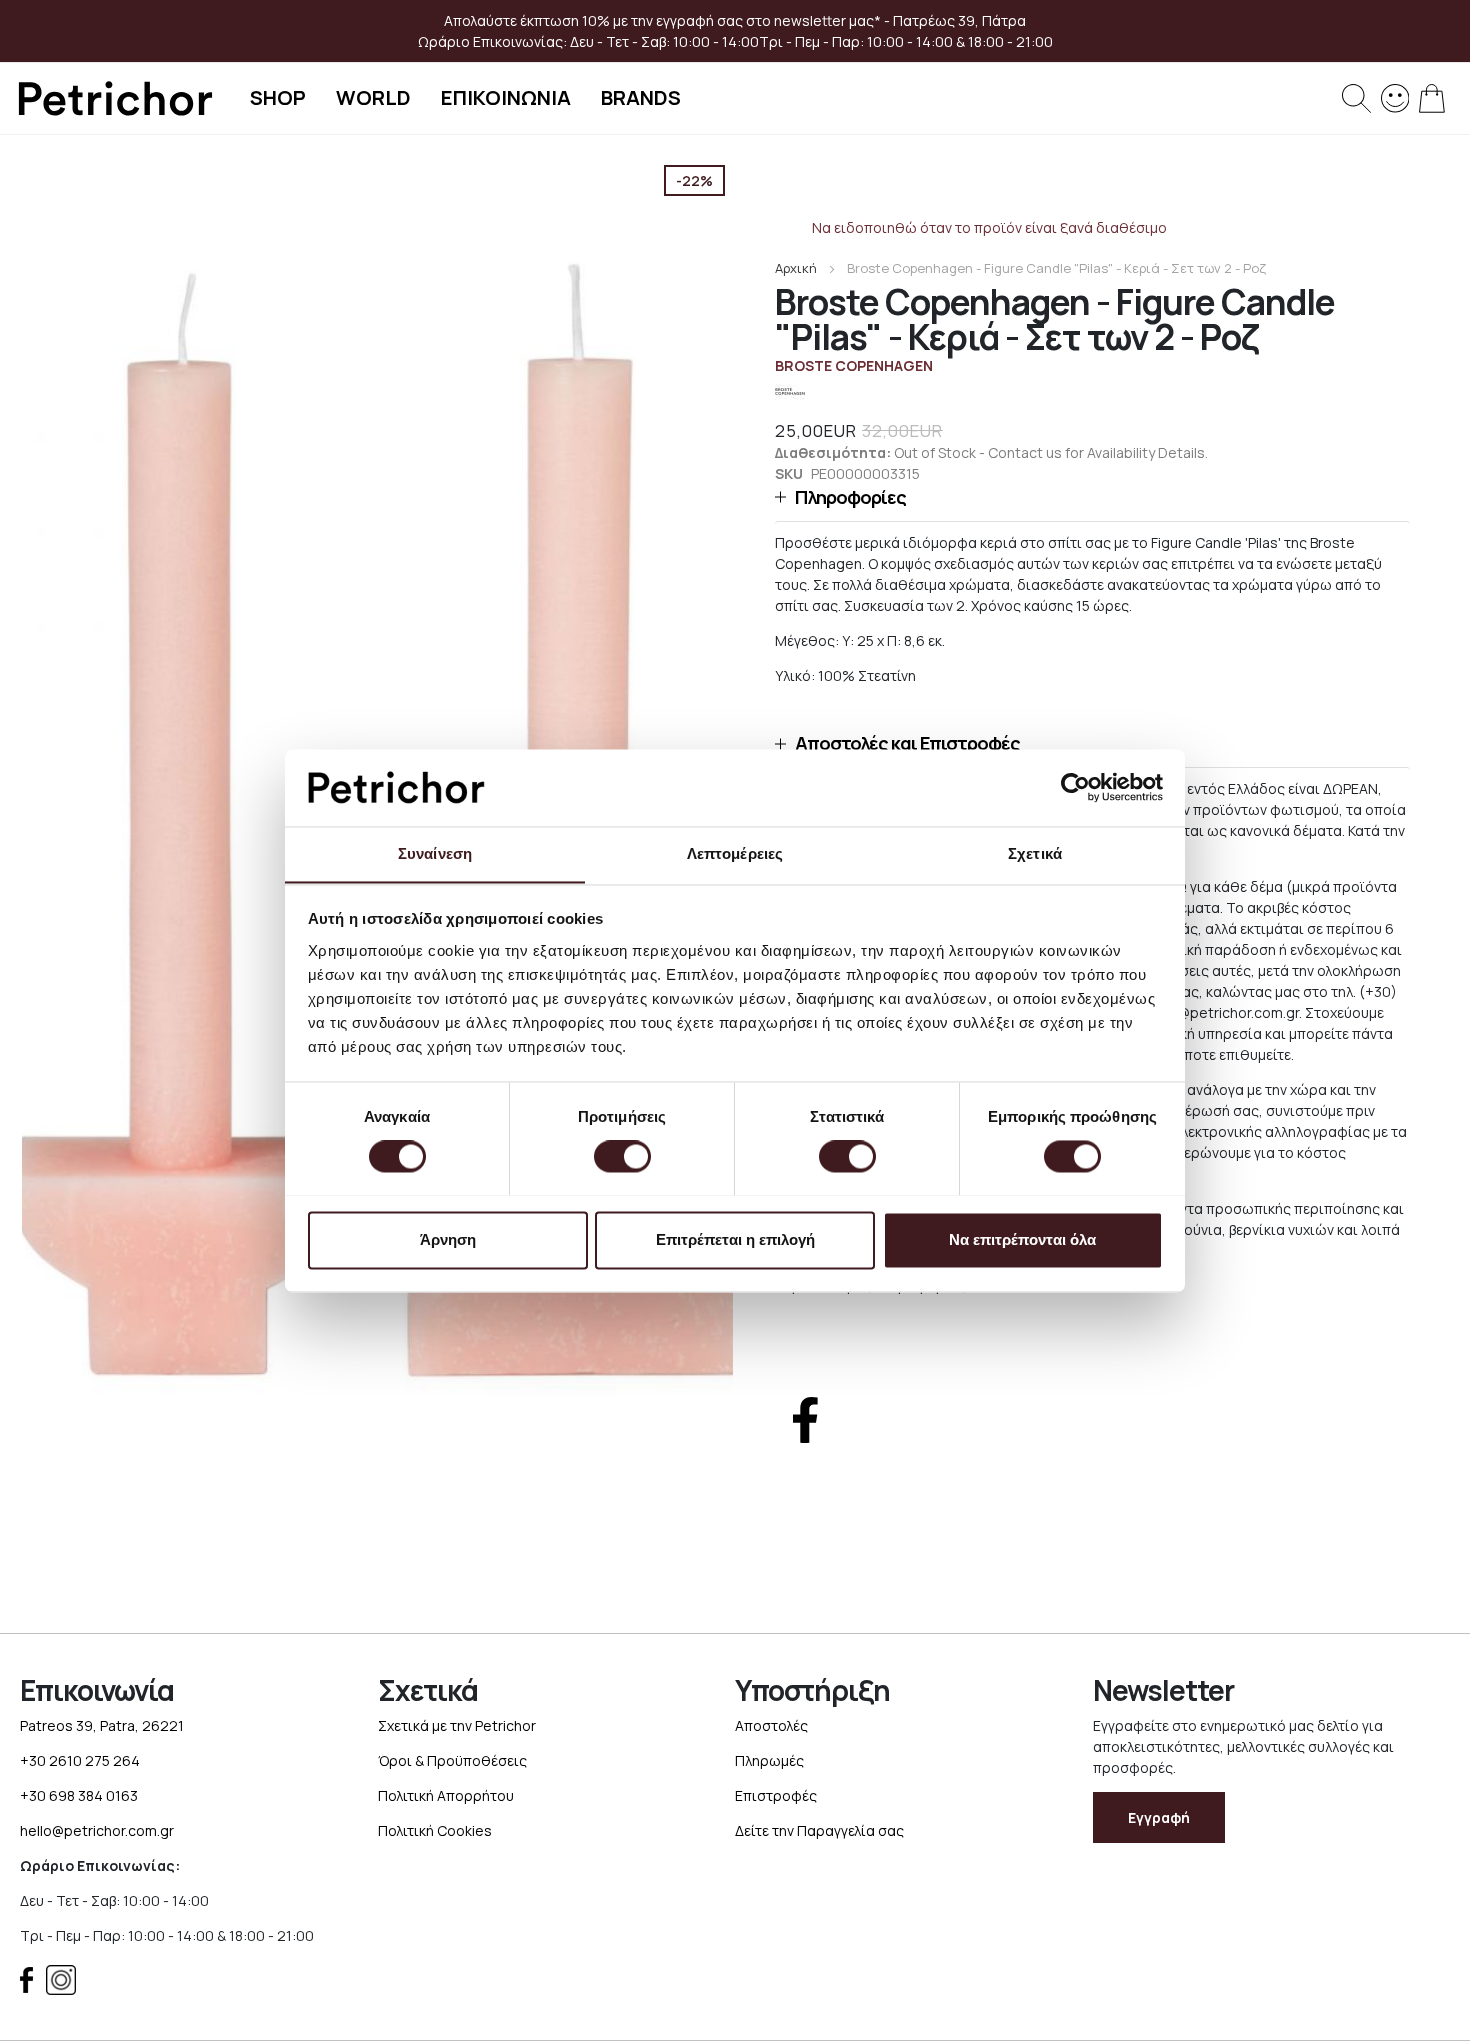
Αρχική (796, 268)
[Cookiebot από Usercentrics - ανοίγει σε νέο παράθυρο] (1075, 787)
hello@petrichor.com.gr (97, 1830)
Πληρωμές (769, 1760)
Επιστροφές (776, 1795)
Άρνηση (448, 1239)
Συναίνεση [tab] (435, 853)
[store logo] (115, 98)
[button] (1092, 497)
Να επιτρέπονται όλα (1022, 1239)
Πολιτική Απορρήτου (446, 1795)
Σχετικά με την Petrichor (457, 1725)
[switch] (622, 1158)
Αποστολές (771, 1725)
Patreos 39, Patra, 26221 (102, 1725)
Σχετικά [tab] (1035, 853)
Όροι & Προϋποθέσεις (452, 1760)
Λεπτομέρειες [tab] (735, 853)
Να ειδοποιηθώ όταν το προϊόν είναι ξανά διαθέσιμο (989, 227)
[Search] (1356, 98)
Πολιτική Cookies (435, 1830)
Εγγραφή (1159, 1817)
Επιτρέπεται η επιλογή (735, 1239)
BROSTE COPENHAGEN (854, 365)
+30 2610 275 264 (80, 1760)
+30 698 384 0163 (79, 1795)
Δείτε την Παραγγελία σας (819, 1830)
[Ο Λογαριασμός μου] (1395, 96)
